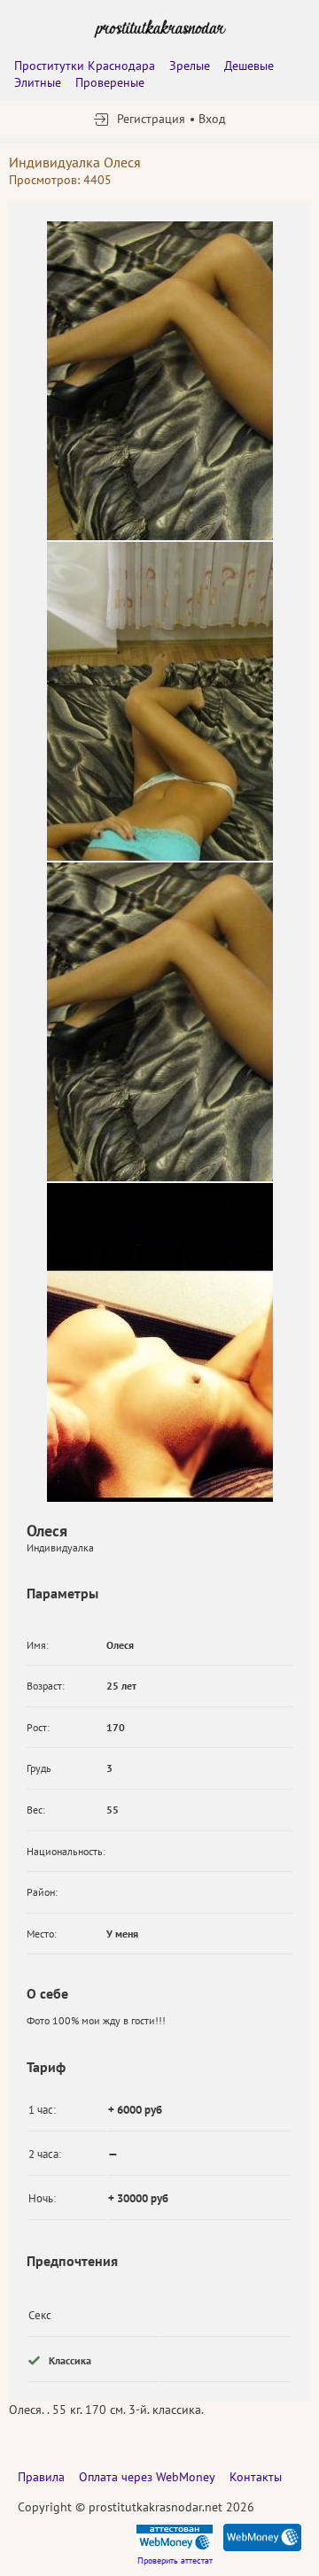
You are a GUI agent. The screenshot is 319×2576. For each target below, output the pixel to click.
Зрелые (190, 66)
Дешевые (249, 66)
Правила (41, 2477)
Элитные (38, 82)
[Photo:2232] (160, 1342)
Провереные (110, 82)
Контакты (256, 2477)
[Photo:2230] (160, 381)
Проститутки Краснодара (85, 66)
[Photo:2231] (160, 701)
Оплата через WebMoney (147, 2477)
